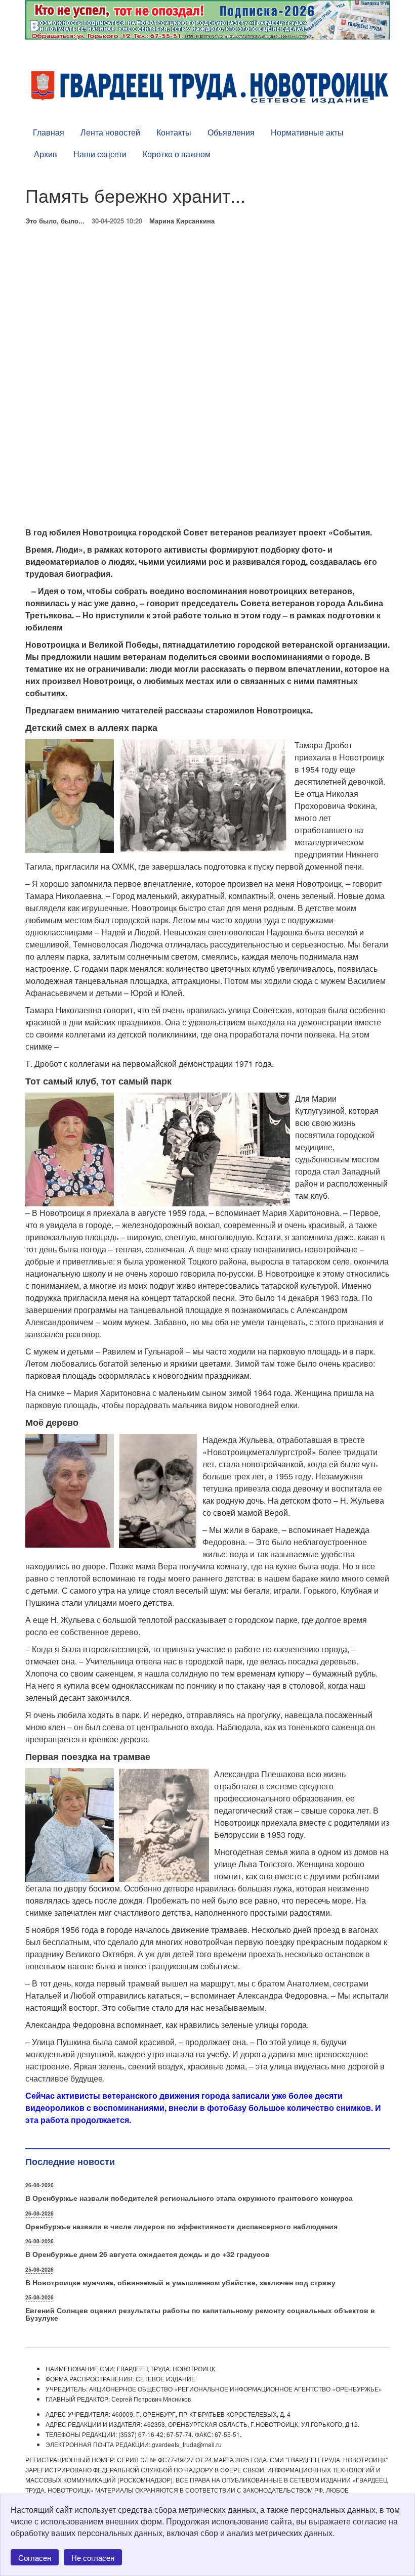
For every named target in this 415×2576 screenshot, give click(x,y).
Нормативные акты (307, 132)
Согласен (35, 2558)
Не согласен (93, 2558)
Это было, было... (55, 221)
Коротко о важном (177, 154)
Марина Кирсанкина (182, 221)
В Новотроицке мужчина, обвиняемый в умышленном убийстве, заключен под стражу (180, 2282)
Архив (46, 154)
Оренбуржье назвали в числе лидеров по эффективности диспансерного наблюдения (181, 2226)
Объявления (231, 132)
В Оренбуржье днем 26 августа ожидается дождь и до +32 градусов (148, 2254)
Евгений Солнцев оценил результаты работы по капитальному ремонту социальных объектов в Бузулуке (200, 2314)
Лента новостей (110, 132)
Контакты (174, 132)
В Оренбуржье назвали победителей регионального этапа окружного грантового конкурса (189, 2198)
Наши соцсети (100, 154)
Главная (49, 132)
